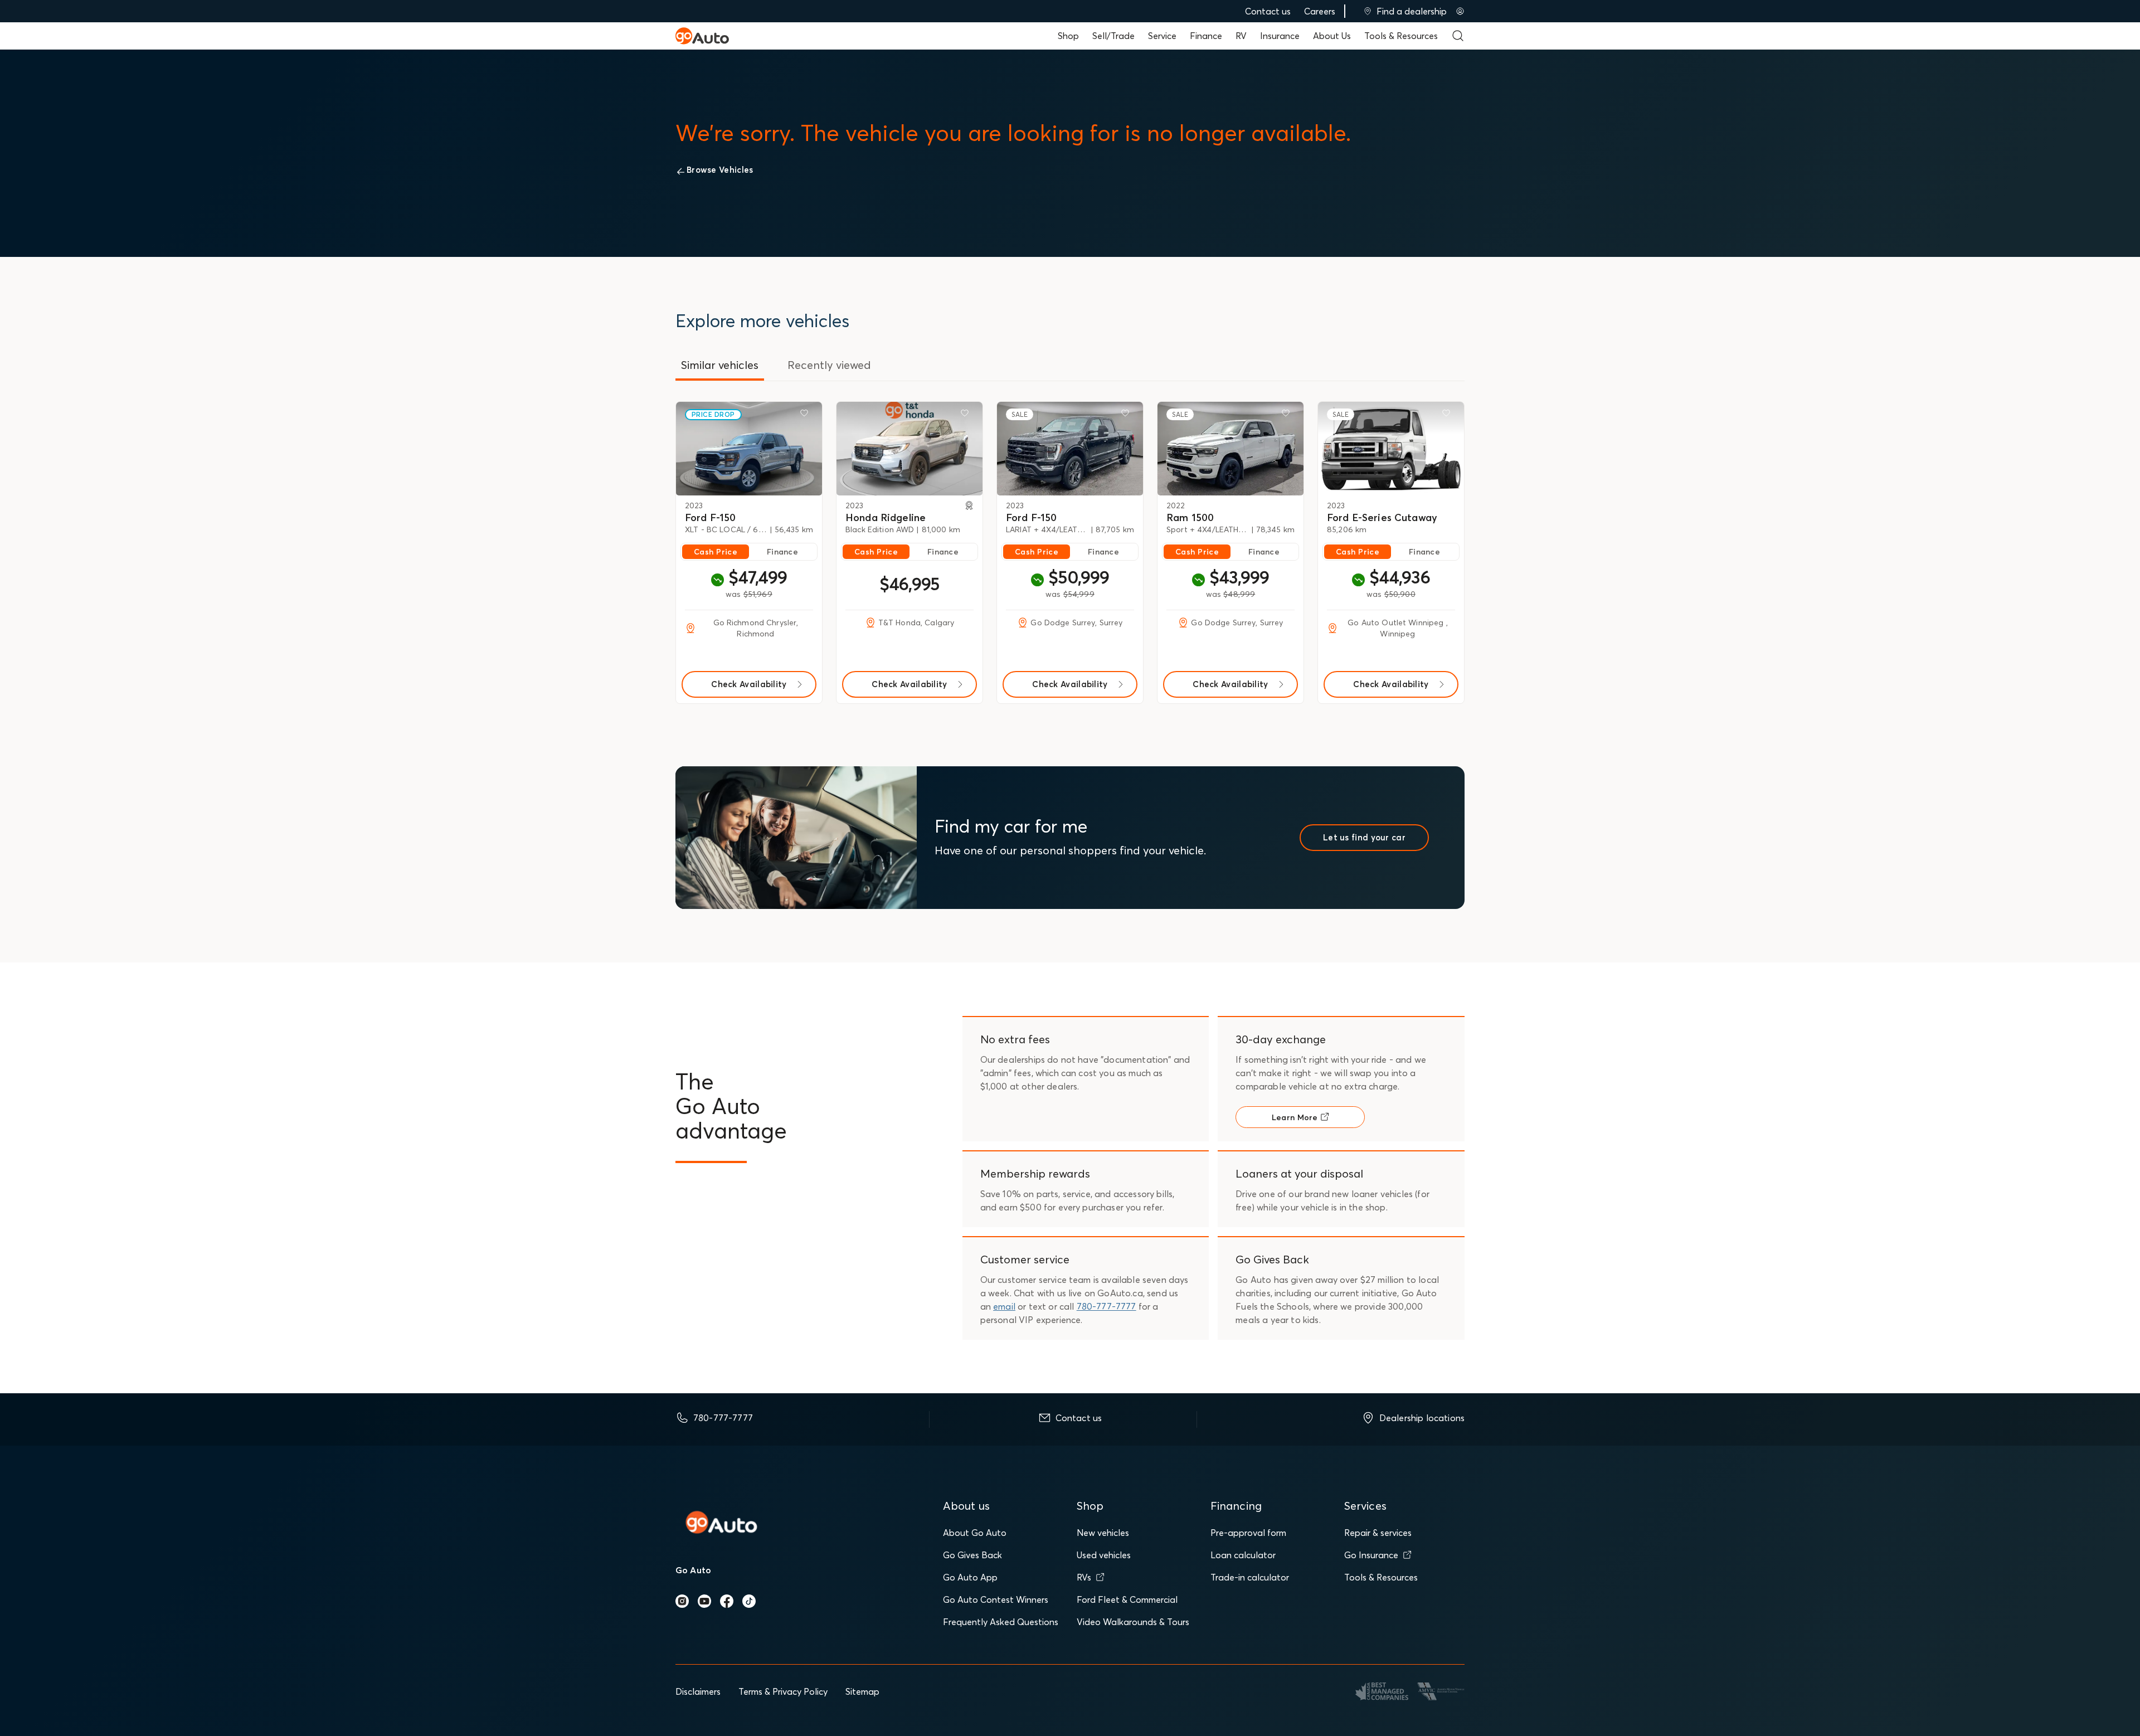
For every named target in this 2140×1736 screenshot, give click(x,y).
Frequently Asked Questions (1001, 1622)
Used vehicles (1104, 1555)
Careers (1320, 11)
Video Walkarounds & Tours (1133, 1622)
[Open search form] (1458, 36)
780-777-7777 (1107, 1306)
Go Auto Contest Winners (996, 1599)
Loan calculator (1243, 1555)
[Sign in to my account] (1460, 11)
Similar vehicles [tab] (720, 365)
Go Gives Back (972, 1555)
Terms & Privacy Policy (783, 1691)
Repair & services (1378, 1533)
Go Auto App (970, 1577)
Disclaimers (698, 1691)
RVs (1084, 1577)
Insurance (1280, 36)
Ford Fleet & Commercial (1127, 1599)
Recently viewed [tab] (829, 365)
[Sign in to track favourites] (806, 415)
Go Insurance (1371, 1555)
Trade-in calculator (1250, 1577)
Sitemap (862, 1691)
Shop (1068, 36)
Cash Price (716, 552)
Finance (1206, 36)
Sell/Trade (1113, 36)
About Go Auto (975, 1533)
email (1004, 1306)
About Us (1332, 36)
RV (1241, 36)
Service (1162, 36)
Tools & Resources (1401, 36)
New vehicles (1103, 1533)
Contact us (1268, 11)
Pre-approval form (1248, 1533)
